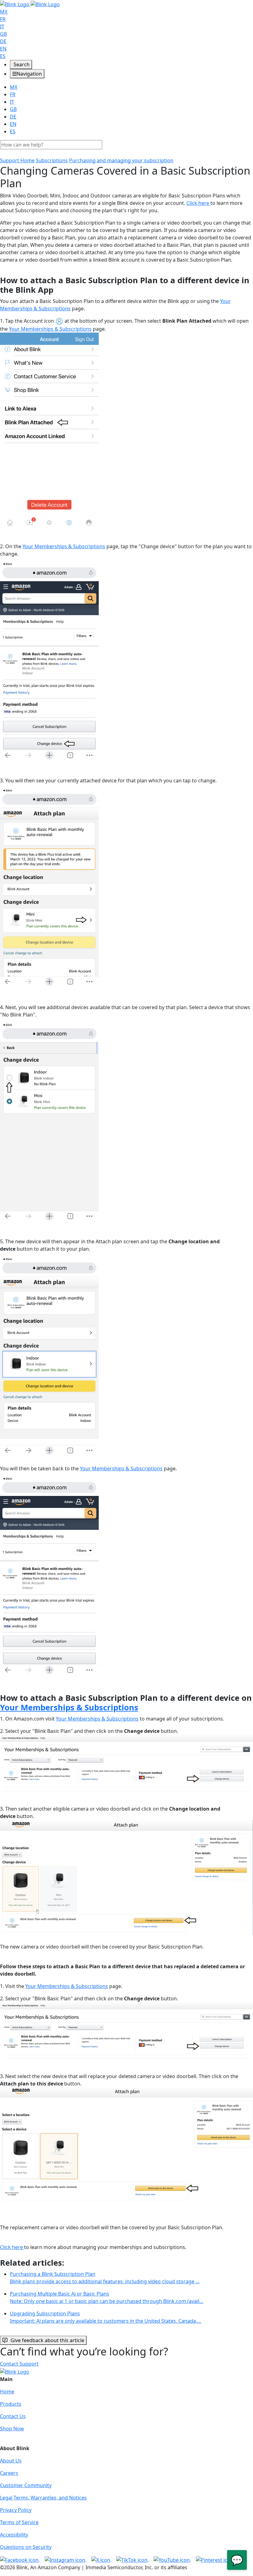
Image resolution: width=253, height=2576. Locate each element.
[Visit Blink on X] (101, 2559)
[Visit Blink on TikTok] (133, 2559)
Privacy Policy (16, 2510)
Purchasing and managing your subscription (121, 160)
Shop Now (12, 2429)
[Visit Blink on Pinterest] (215, 2559)
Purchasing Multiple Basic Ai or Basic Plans (107, 2297)
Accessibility (14, 2535)
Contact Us (13, 2416)
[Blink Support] (30, 4)
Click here (198, 203)
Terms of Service (19, 2522)
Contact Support (19, 2364)
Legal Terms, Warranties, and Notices (43, 2498)
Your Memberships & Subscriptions (50, 329)
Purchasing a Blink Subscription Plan (105, 2278)
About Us (11, 2461)
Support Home (17, 160)
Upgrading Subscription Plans (106, 2317)
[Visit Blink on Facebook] (20, 2559)
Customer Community (26, 2485)
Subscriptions (52, 160)
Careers (9, 2473)
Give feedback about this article (47, 2340)
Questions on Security (26, 2547)
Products (11, 2404)
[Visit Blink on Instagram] (66, 2559)
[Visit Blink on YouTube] (172, 2559)
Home (7, 2392)
